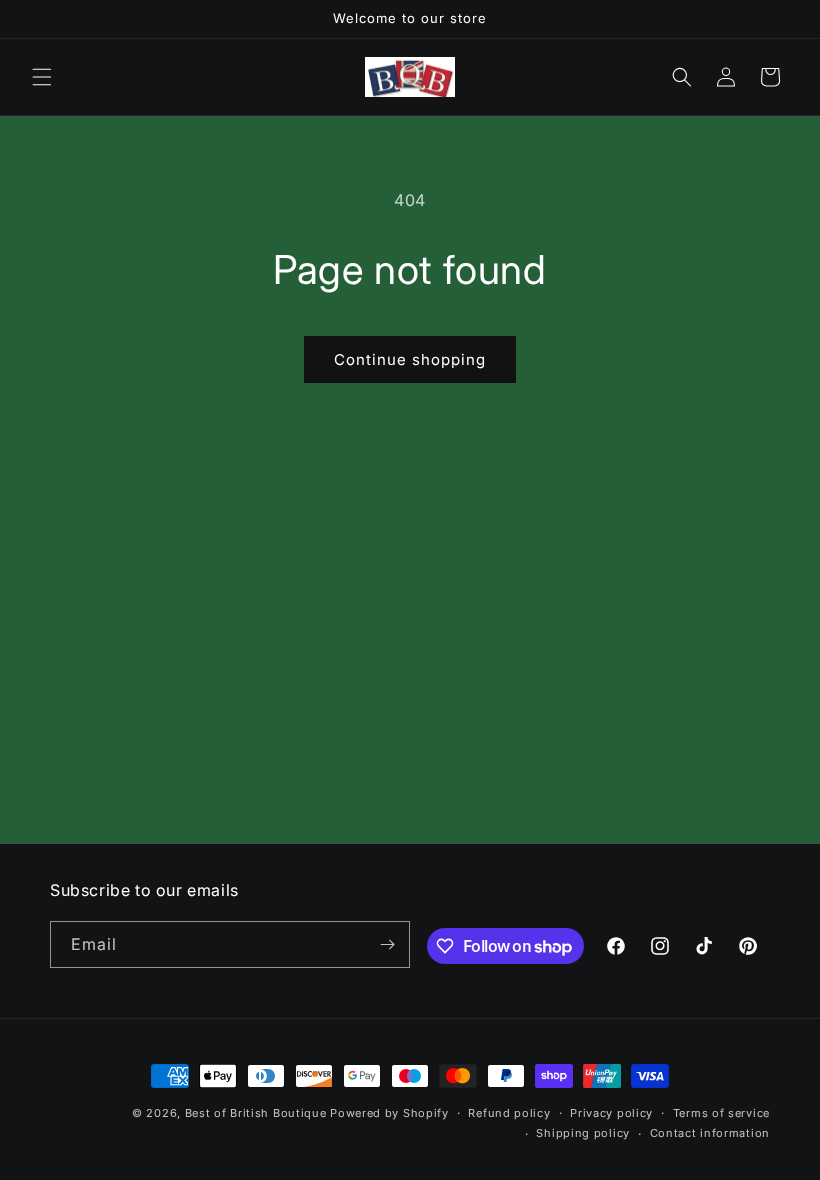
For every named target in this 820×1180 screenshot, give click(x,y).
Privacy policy (611, 1113)
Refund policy (509, 1113)
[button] (42, 77)
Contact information (710, 1133)
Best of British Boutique (256, 1113)
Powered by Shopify (389, 1113)
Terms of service (721, 1113)
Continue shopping (410, 359)
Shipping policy (583, 1133)
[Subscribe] (387, 944)
